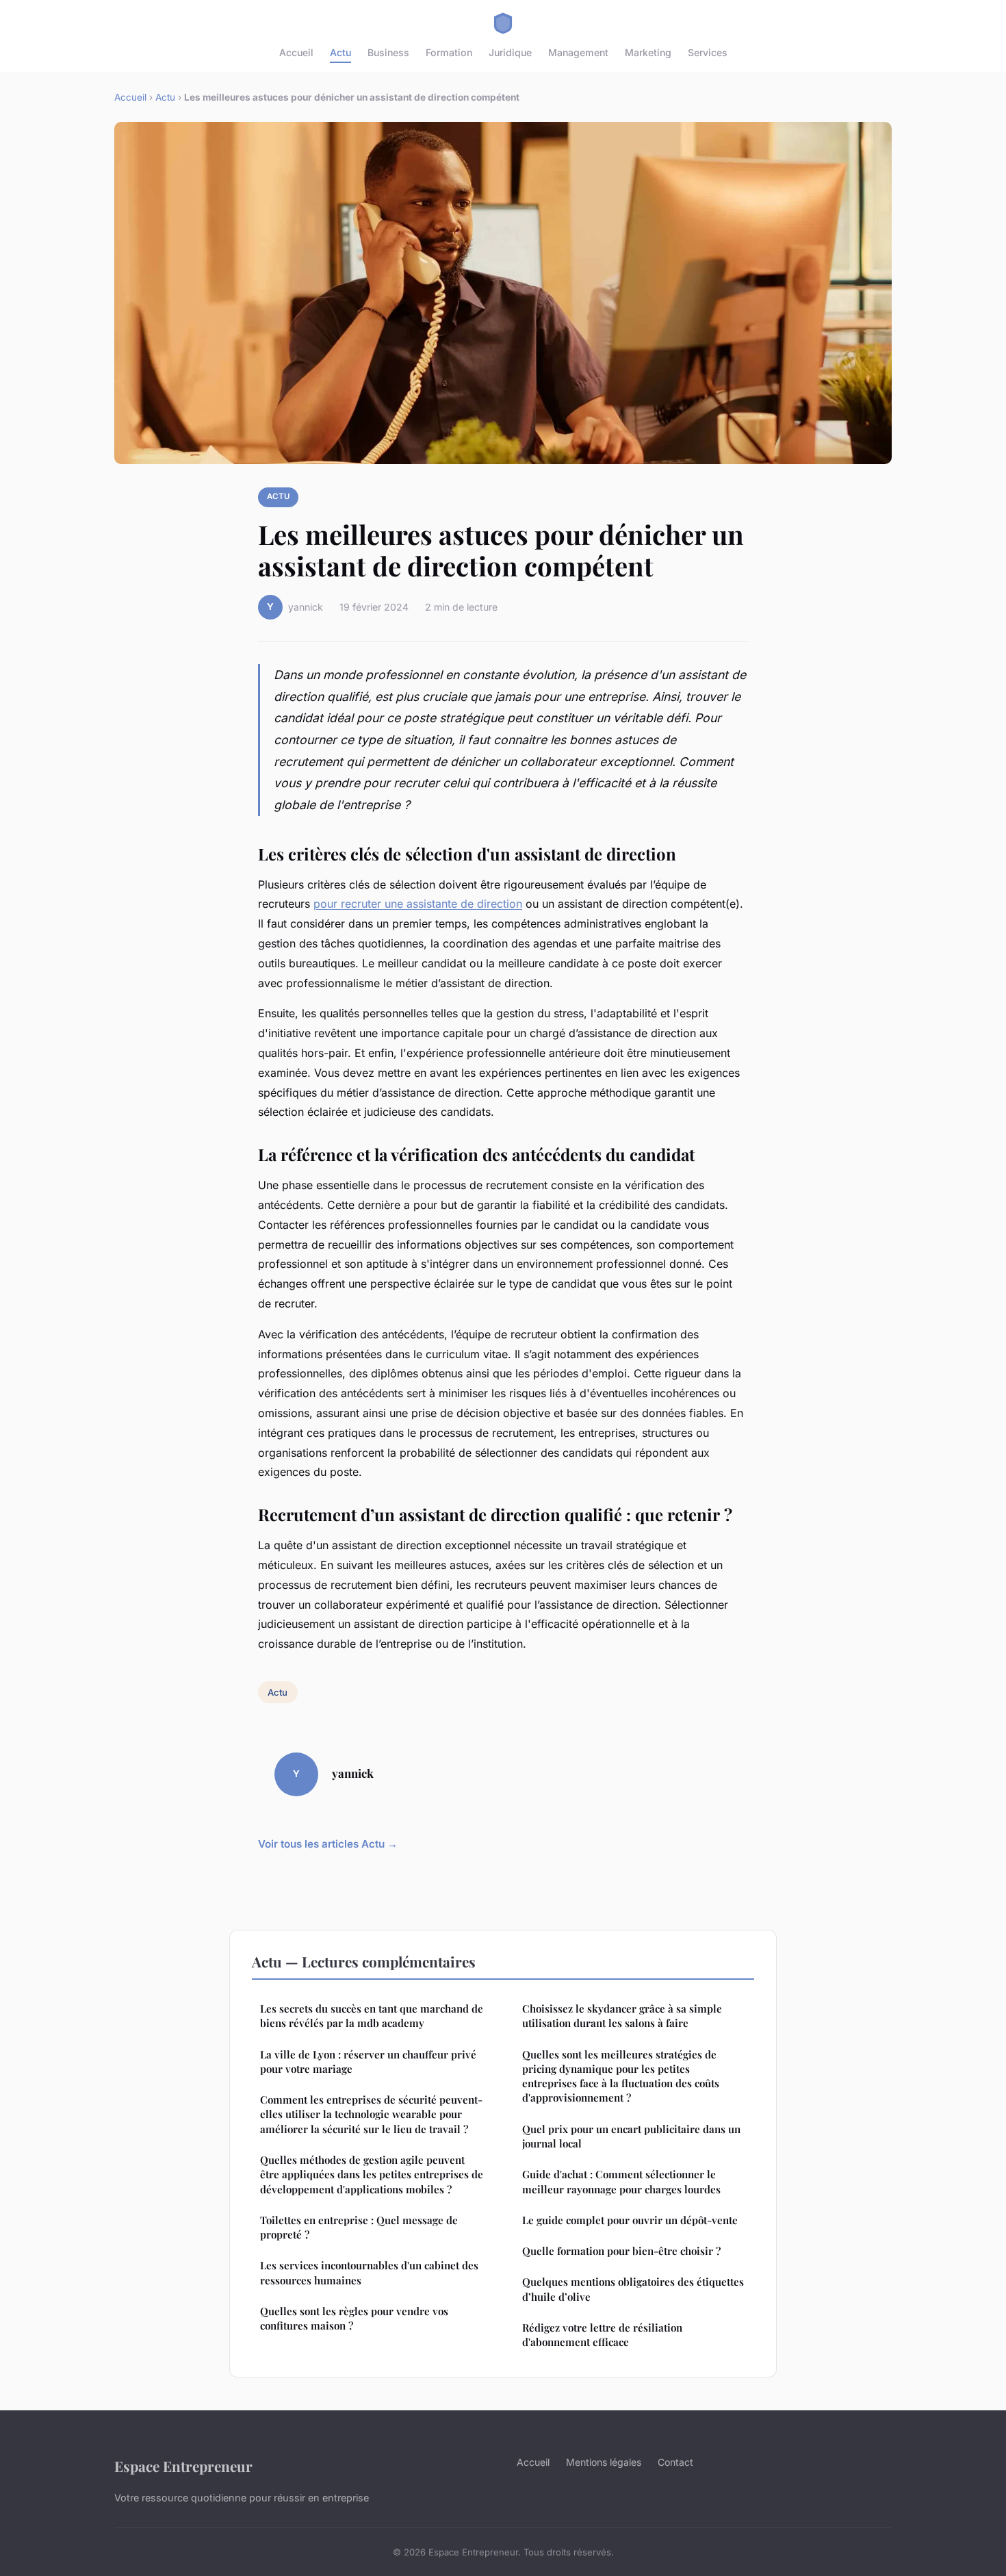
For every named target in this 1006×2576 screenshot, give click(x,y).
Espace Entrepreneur (183, 2466)
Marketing (648, 52)
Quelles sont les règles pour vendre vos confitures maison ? (354, 2318)
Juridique (510, 52)
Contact (675, 2462)
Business (388, 52)
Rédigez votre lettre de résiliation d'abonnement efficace (602, 2335)
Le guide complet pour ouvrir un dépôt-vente (630, 2220)
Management (578, 52)
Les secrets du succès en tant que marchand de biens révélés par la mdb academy (372, 2016)
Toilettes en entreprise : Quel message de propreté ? (359, 2227)
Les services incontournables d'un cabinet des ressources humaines (369, 2272)
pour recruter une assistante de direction (418, 904)
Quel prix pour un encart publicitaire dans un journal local (631, 2136)
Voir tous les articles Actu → (328, 1844)
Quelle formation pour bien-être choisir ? (621, 2251)
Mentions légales (604, 2462)
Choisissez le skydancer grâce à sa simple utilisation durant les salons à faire (622, 2016)
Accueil (296, 52)
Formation (449, 52)
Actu (340, 52)
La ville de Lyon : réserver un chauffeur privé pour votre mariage (368, 2062)
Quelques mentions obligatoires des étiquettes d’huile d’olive (633, 2289)
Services (708, 52)
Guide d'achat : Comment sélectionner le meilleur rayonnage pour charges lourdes (621, 2181)
